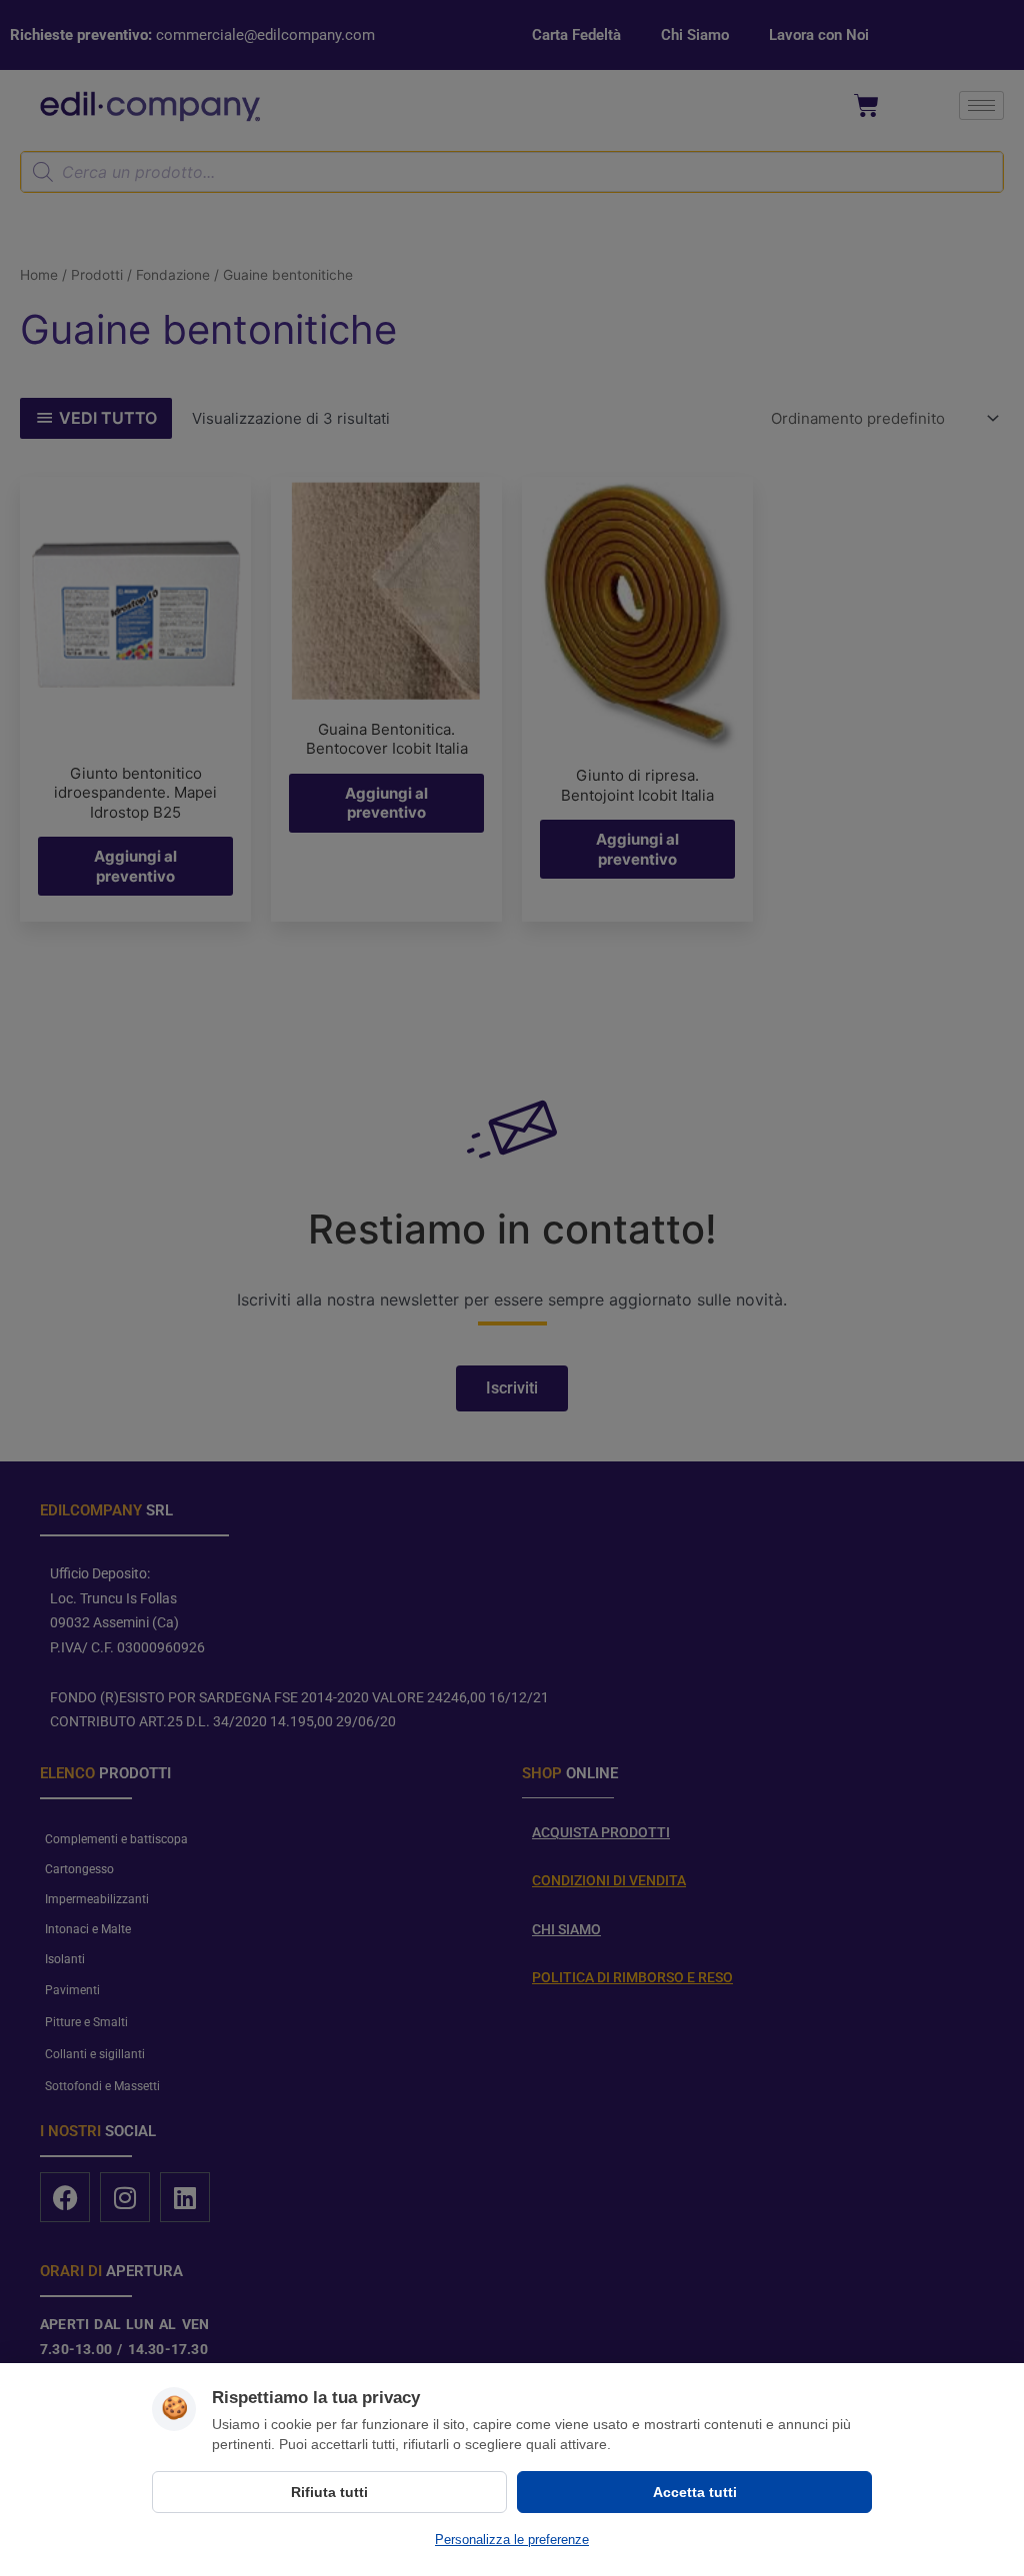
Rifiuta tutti (329, 2492)
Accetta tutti (695, 2492)
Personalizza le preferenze (512, 2540)
